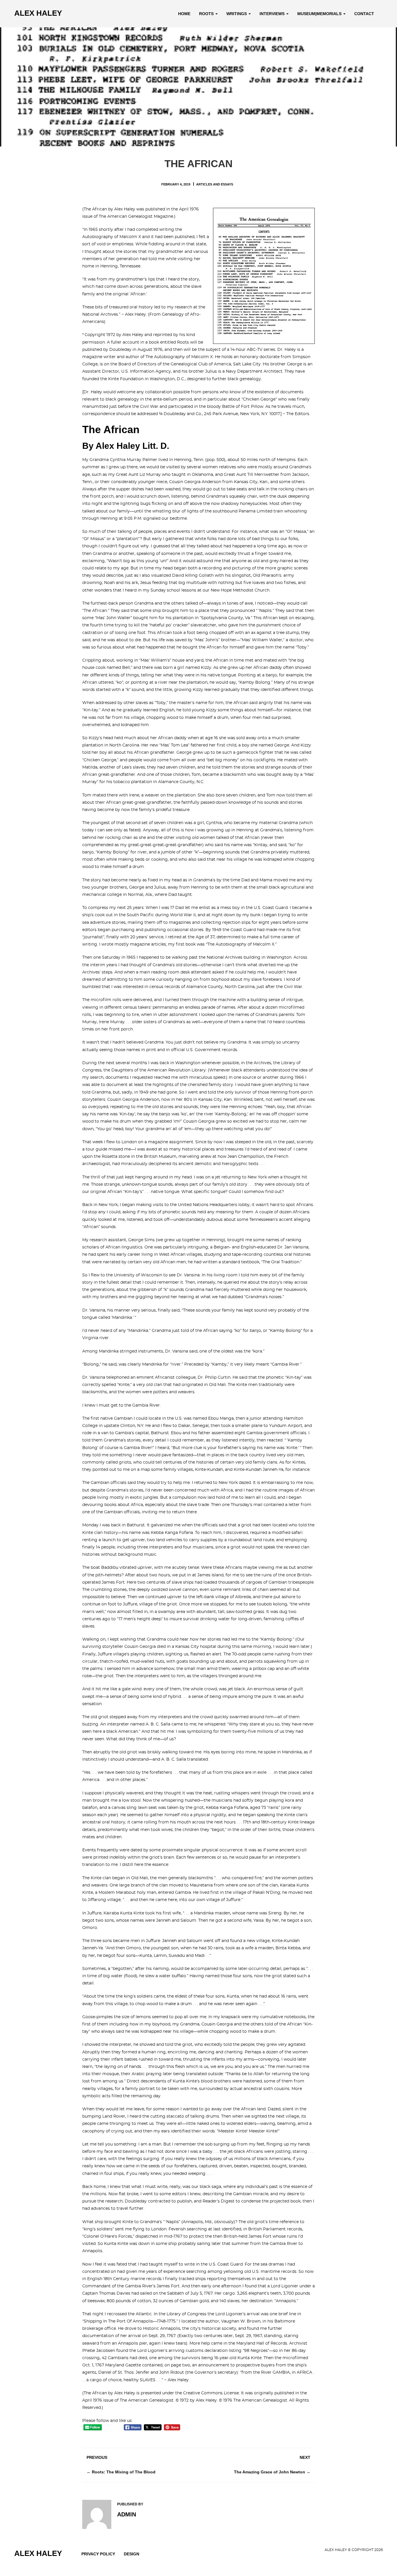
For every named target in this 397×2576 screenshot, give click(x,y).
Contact (364, 14)
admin (127, 2514)
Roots (207, 14)
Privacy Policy (98, 2554)
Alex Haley (38, 13)
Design (132, 2554)
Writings (237, 14)
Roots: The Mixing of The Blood (124, 2472)
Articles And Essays (215, 184)
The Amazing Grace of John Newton (270, 2472)
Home (184, 14)
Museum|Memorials (320, 14)
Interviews (273, 14)
